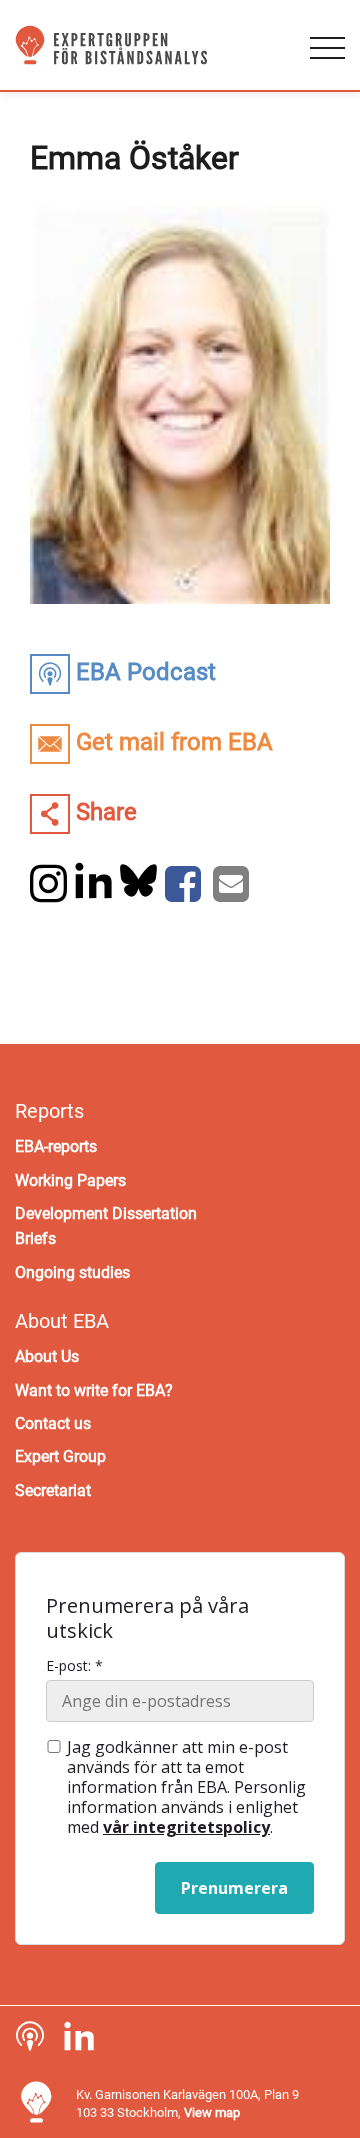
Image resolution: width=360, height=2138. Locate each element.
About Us (47, 1356)
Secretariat (53, 1490)
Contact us (53, 1423)
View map (212, 2112)
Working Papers (70, 1180)
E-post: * (74, 1666)
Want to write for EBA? (94, 1390)
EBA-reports (56, 1146)
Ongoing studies (72, 1272)
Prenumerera (234, 1888)
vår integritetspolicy (186, 1827)
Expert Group (60, 1456)
